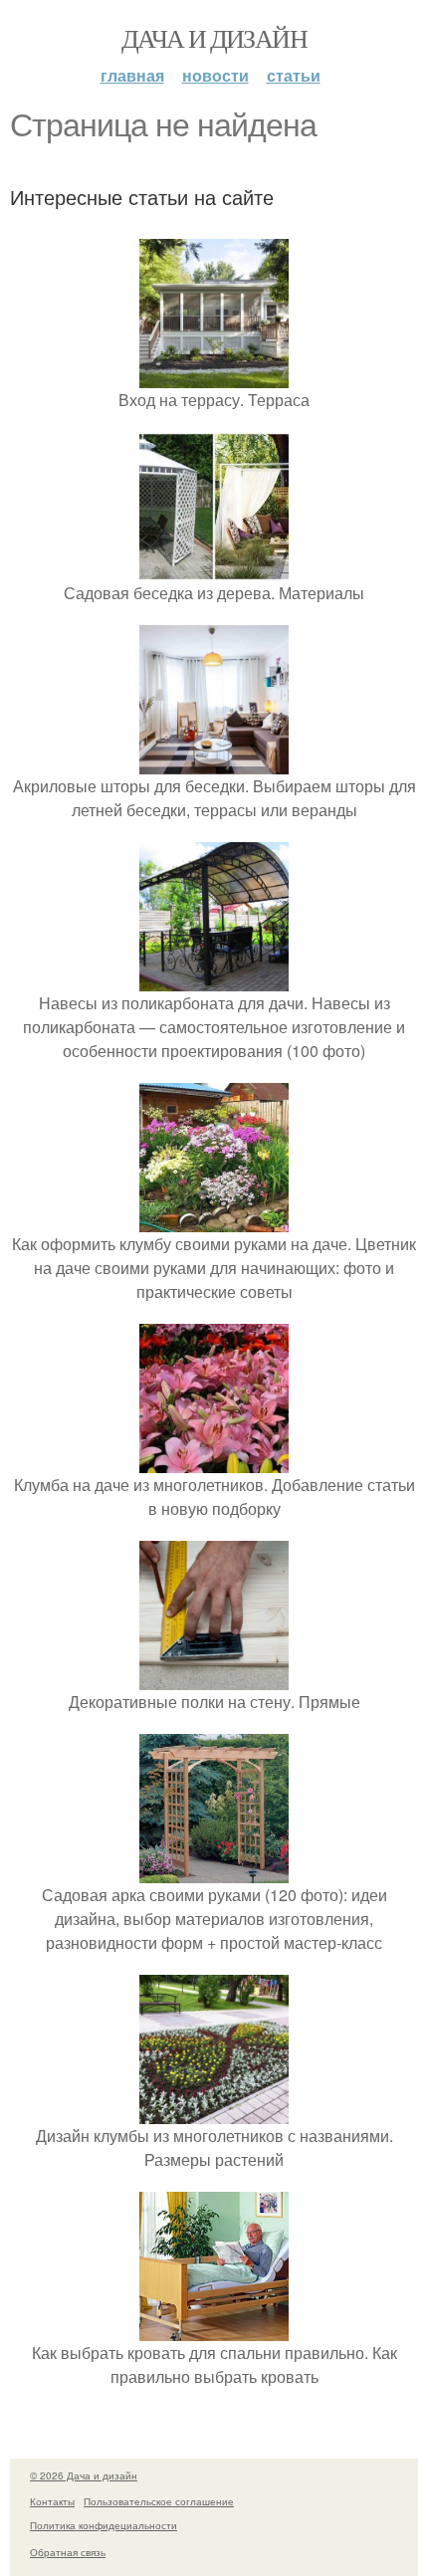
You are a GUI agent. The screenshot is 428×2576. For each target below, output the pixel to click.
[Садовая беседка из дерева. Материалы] (214, 569)
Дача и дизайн (214, 38)
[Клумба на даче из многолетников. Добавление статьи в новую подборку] (214, 1461)
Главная (132, 75)
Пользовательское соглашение (159, 2501)
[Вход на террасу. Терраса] (214, 376)
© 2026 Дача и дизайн (84, 2475)
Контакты (52, 2501)
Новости (215, 75)
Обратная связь (68, 2552)
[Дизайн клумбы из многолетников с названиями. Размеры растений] (214, 2112)
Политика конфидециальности (104, 2525)
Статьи (294, 75)
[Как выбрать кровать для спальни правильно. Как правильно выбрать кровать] (214, 2329)
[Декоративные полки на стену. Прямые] (214, 1678)
